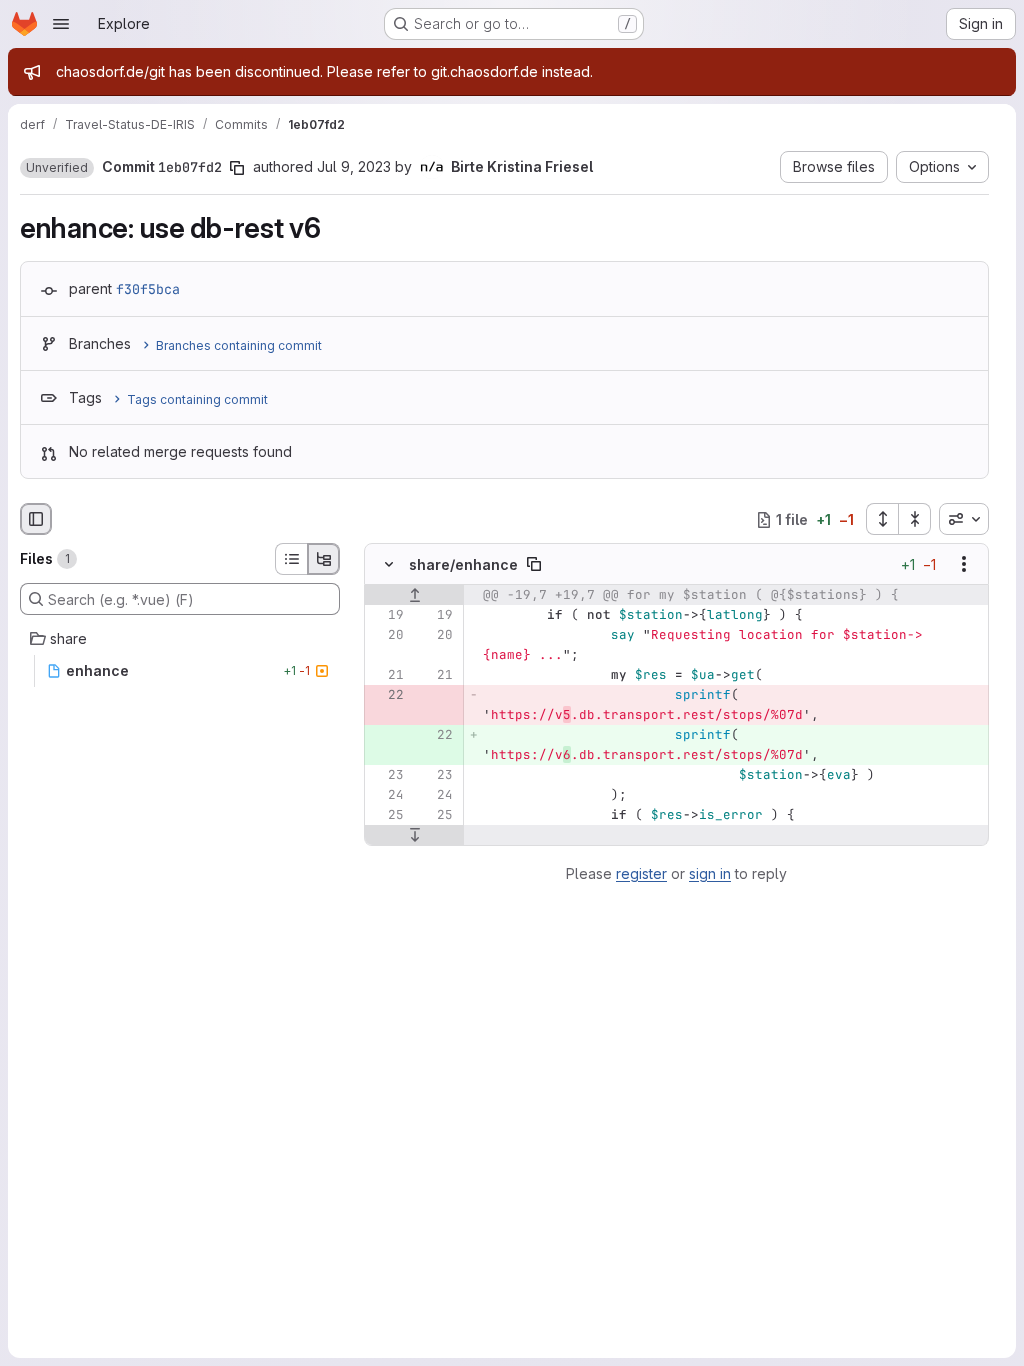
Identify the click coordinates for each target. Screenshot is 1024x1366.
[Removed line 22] (387, 696)
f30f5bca (148, 289)
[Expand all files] (882, 519)
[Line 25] (387, 816)
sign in (710, 873)
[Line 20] (387, 636)
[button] (57, 168)
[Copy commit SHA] (237, 168)
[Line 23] (387, 776)
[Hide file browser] (36, 519)
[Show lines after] (414, 836)
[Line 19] (387, 616)
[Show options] (964, 565)
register (641, 873)
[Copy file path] (534, 565)
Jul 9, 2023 (354, 166)
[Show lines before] (414, 596)
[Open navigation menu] (61, 24)
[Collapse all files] (915, 519)
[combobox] (964, 519)
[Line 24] (387, 796)
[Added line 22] (436, 736)
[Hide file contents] (389, 565)
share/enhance (463, 564)
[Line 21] (387, 676)
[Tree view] (324, 559)
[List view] (291, 559)
